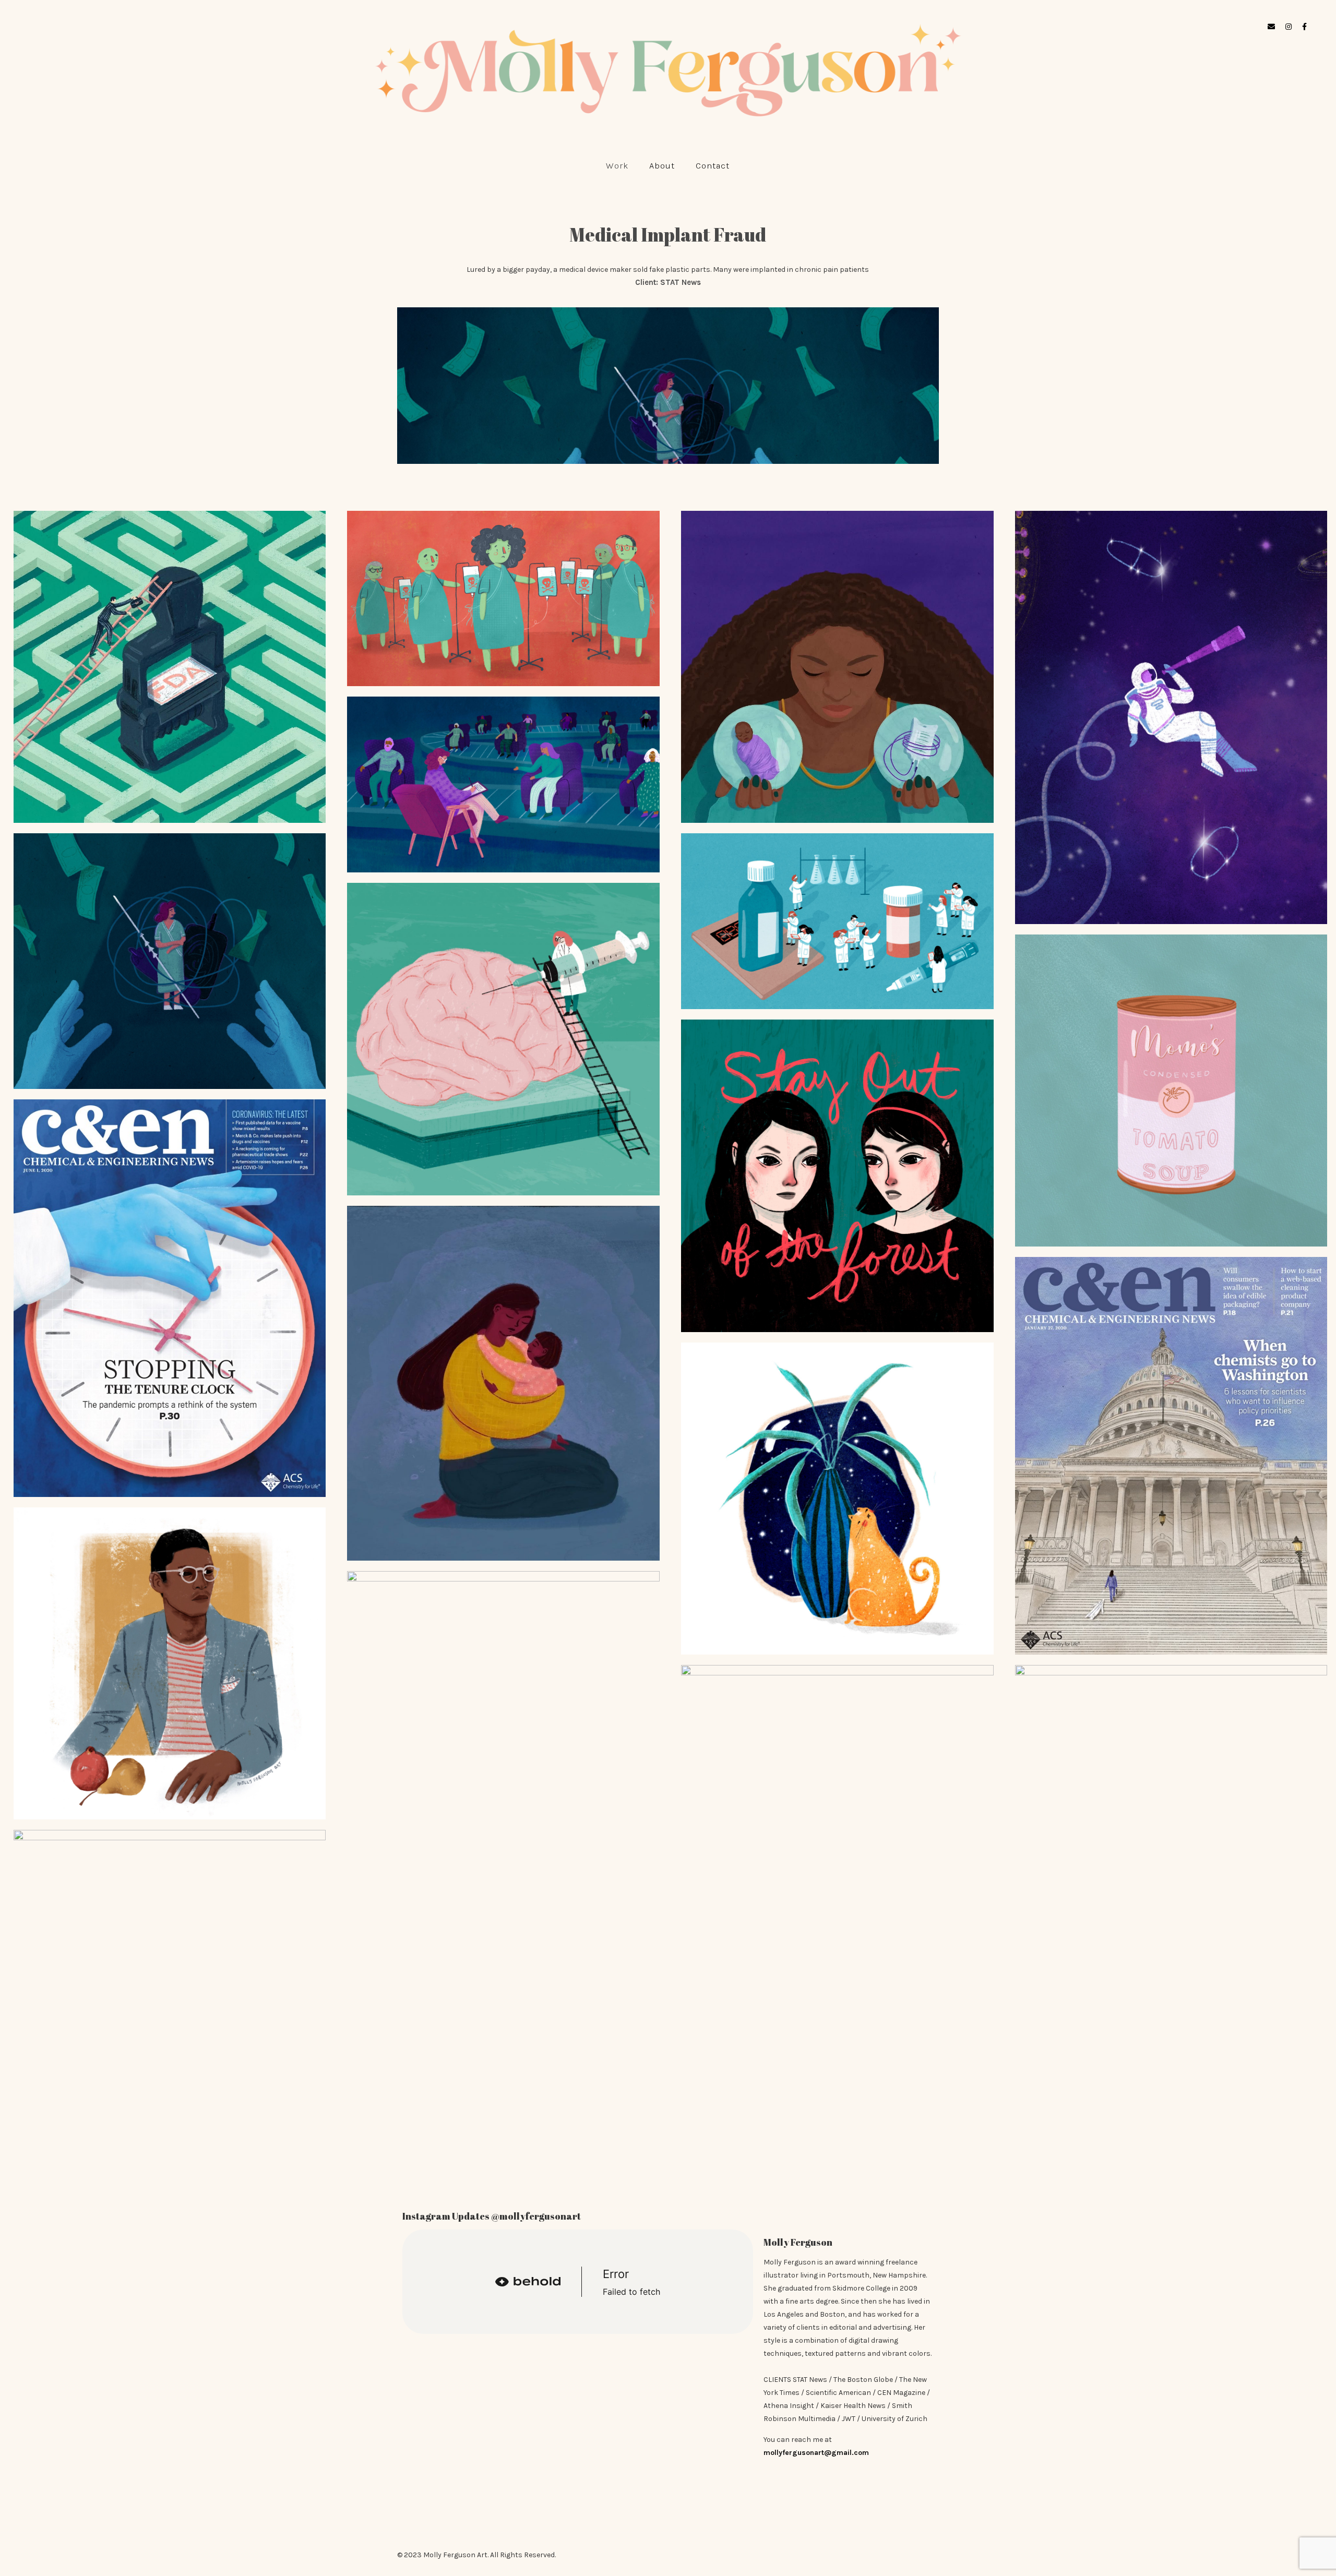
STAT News (681, 282)
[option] (668, 386)
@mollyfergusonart (536, 2216)
